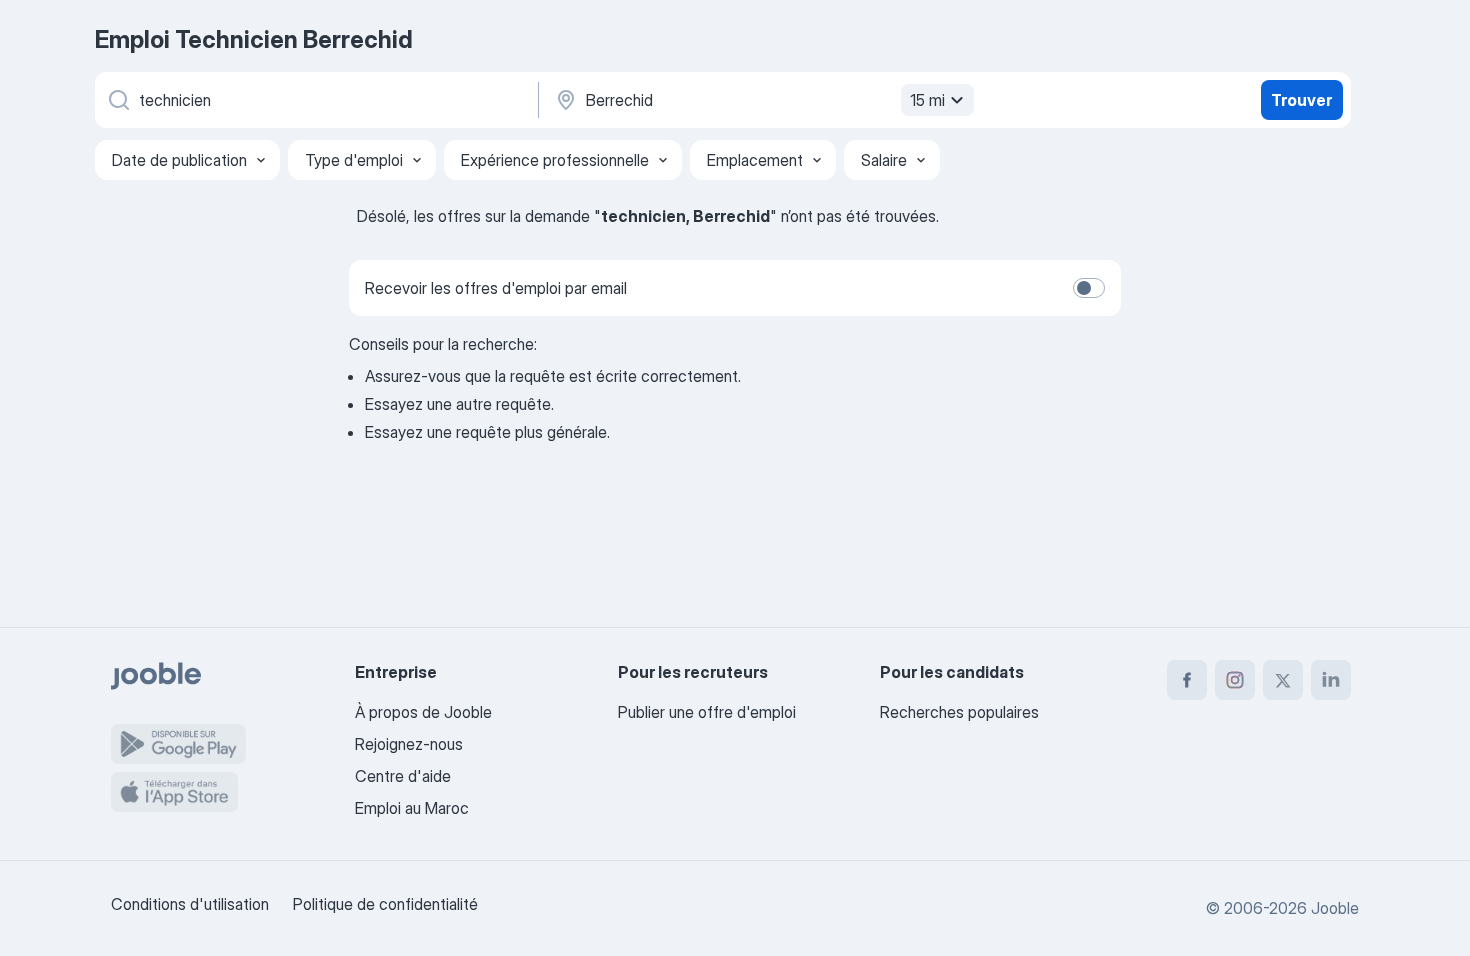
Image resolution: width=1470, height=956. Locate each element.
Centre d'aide (403, 776)
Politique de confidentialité (385, 904)
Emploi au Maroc (412, 808)
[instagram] (1235, 680)
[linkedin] (1331, 680)
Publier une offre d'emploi (707, 712)
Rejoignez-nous (409, 744)
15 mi (927, 100)
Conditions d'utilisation (190, 904)
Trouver (1301, 100)
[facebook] (1187, 680)
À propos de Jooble (423, 712)
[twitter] (1283, 680)
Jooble (1335, 908)
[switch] (1089, 288)
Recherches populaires (959, 712)
